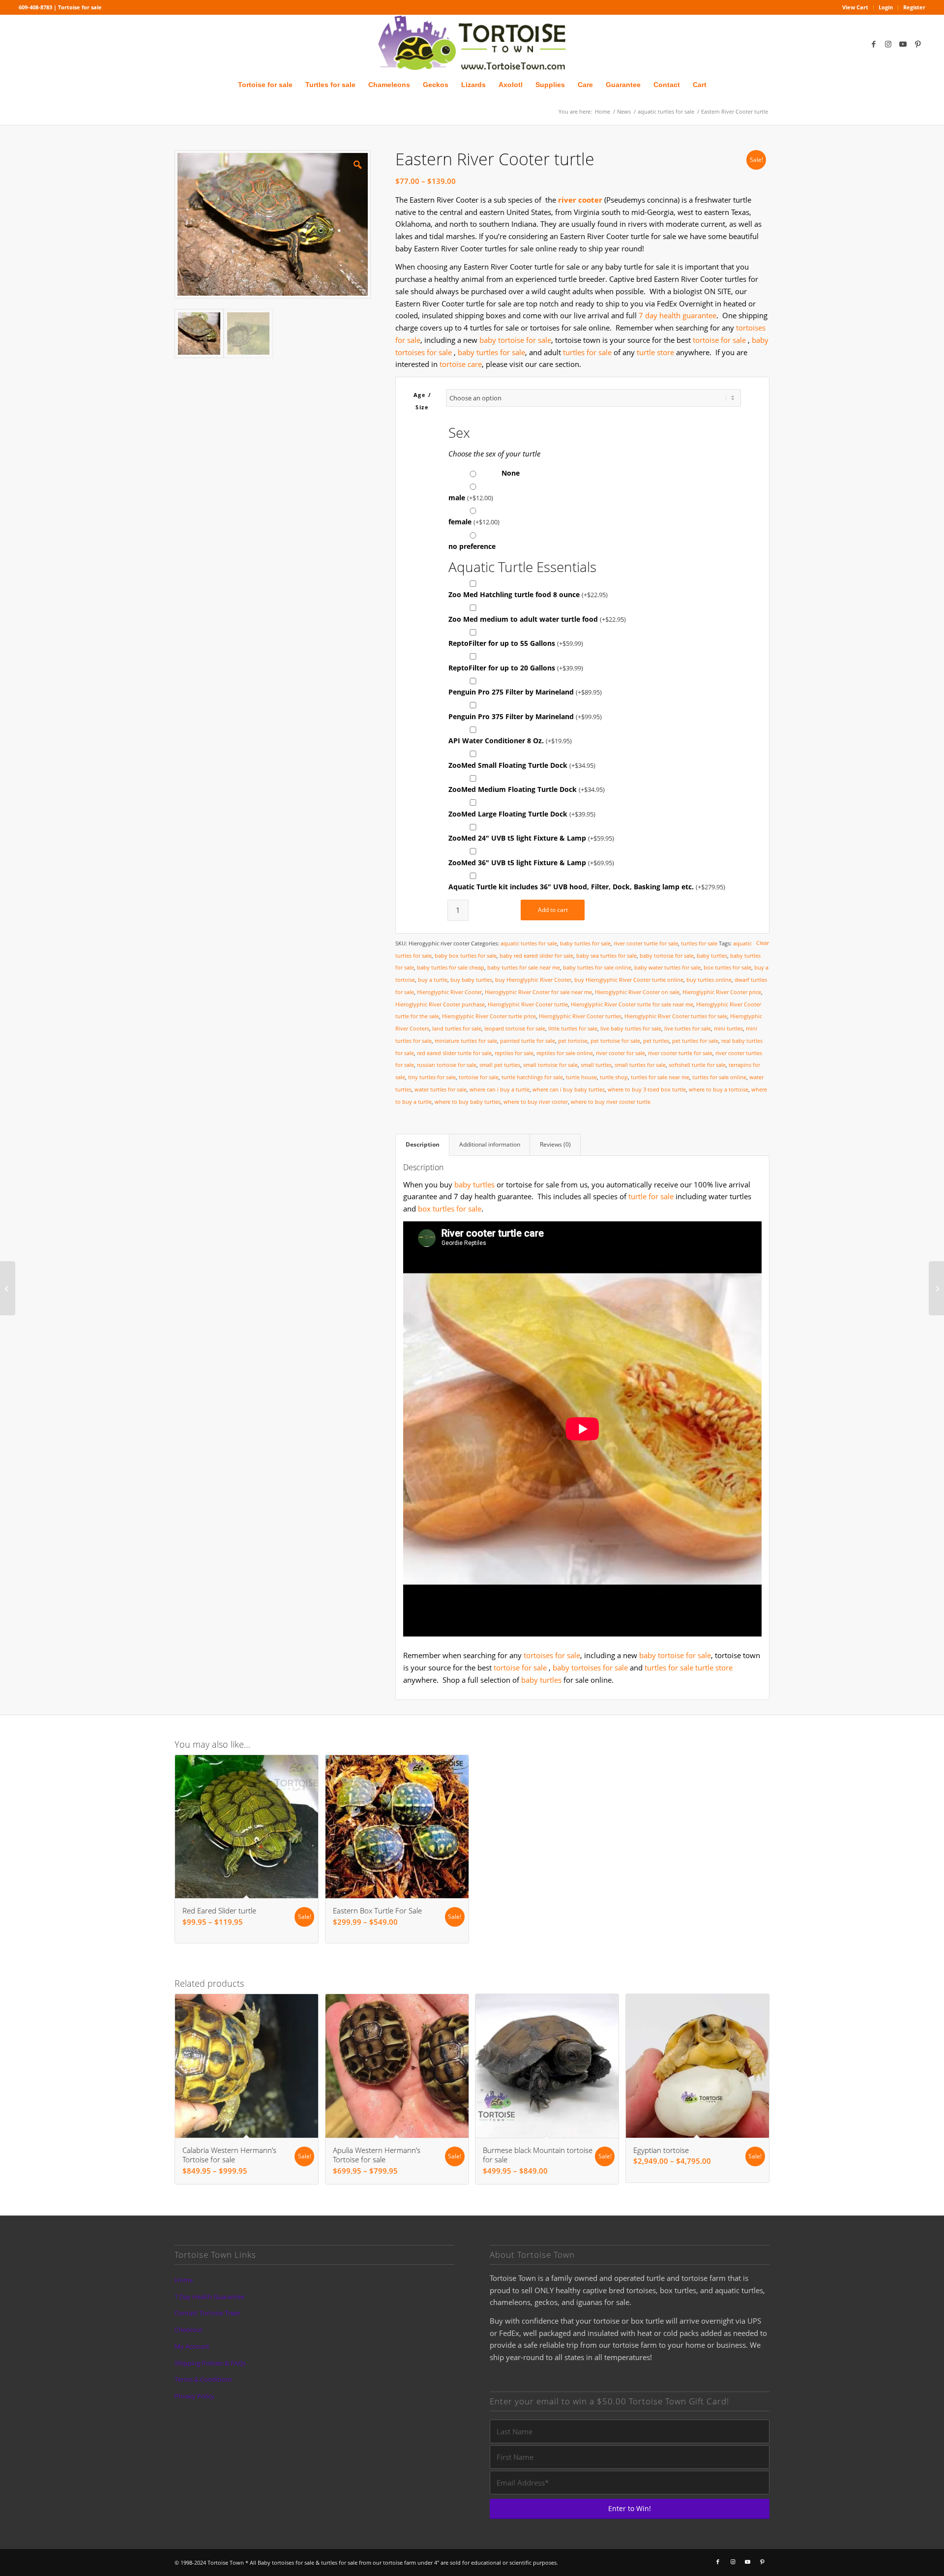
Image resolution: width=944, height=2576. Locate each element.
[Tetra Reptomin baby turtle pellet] (936, 1288)
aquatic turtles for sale (529, 943)
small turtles (596, 1065)
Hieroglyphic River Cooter (449, 992)
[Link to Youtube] (903, 44)
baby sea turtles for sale (606, 955)
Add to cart (553, 910)
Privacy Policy (194, 2396)
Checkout (189, 2330)
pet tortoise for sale (615, 1041)
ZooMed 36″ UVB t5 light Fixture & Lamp (531, 863)
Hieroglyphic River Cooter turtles (580, 1016)
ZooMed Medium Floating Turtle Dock (527, 789)
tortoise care (461, 364)
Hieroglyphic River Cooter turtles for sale (676, 1016)
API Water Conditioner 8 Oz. (510, 741)
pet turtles (656, 1041)
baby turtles (712, 955)
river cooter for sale (620, 1053)
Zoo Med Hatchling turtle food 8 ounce (528, 594)
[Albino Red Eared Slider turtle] (8, 1288)
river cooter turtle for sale (646, 943)
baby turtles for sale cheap (451, 967)
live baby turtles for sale (631, 1028)
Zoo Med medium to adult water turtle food (537, 619)
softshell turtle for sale (697, 1065)
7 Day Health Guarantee (209, 2297)
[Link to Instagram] (888, 44)
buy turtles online (709, 980)
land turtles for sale (457, 1028)
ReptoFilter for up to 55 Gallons (516, 643)
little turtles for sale (573, 1028)
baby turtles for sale (491, 352)
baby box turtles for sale (466, 955)
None (509, 473)
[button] (357, 164)
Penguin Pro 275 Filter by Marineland (525, 692)
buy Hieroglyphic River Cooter (533, 980)
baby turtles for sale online (597, 967)
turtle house (581, 1077)
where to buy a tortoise (719, 1089)
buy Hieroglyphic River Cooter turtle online (629, 980)
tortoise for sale (719, 340)
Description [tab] (423, 1144)
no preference (472, 546)
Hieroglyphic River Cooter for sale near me (538, 992)
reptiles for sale (514, 1053)
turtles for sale (587, 352)
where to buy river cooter (536, 1102)
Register (914, 7)
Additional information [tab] (490, 1144)
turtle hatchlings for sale (532, 1077)
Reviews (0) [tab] (555, 1144)
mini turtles (728, 1028)
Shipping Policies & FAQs (210, 2363)
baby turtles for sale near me (524, 967)
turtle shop (614, 1077)
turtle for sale (651, 1196)
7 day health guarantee (678, 315)
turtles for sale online (719, 1077)
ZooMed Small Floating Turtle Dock (522, 765)
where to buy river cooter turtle (611, 1102)
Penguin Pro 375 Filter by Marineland (525, 716)
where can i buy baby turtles (569, 1089)
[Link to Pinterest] (918, 44)
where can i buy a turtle (500, 1089)
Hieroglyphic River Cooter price (722, 992)
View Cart (855, 7)
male (471, 498)
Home (184, 2280)
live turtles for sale (688, 1028)
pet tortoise (573, 1041)
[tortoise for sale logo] (472, 44)
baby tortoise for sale (515, 340)
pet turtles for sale (695, 1041)
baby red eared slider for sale (536, 955)
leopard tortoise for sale (515, 1028)
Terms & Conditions (203, 2379)
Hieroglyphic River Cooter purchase (440, 1004)
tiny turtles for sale (432, 1077)
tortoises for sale (552, 1655)
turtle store (655, 352)
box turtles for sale (727, 967)
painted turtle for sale (528, 1041)
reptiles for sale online (565, 1053)
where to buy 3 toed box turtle (647, 1089)
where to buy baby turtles (468, 1102)
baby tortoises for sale (590, 1667)
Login (886, 7)
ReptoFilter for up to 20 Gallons (516, 668)
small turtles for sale (640, 1065)
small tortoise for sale (550, 1065)
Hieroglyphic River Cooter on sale (637, 992)
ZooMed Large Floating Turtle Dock (522, 814)
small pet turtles (500, 1065)
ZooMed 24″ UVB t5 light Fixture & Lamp (531, 838)
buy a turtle (433, 980)
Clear (763, 943)
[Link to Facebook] (874, 44)
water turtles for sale (441, 1089)
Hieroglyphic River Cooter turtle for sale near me (632, 1004)
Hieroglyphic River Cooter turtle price (489, 1016)
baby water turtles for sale (667, 967)
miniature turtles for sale (466, 1041)
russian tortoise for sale (447, 1065)
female (474, 522)
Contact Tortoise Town (207, 2313)
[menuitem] (855, 7)
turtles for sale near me (660, 1077)
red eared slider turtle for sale (454, 1053)
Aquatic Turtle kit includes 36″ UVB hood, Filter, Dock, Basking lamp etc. (587, 887)
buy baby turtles (471, 980)
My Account (192, 2346)
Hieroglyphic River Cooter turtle (528, 1004)
